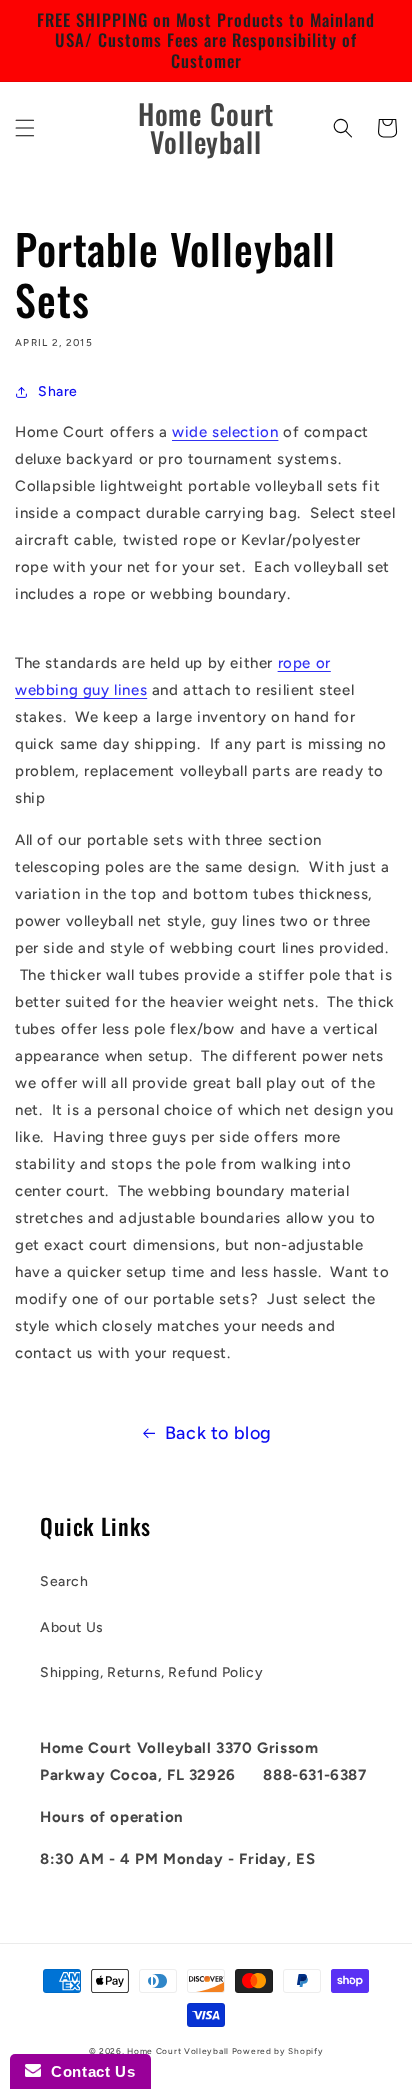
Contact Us (88, 2071)
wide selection (225, 432)
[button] (25, 128)
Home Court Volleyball (178, 2051)
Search (64, 1581)
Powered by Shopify (278, 2051)
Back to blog (218, 1433)
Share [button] (58, 391)
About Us (72, 1627)
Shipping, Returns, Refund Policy (151, 1672)
